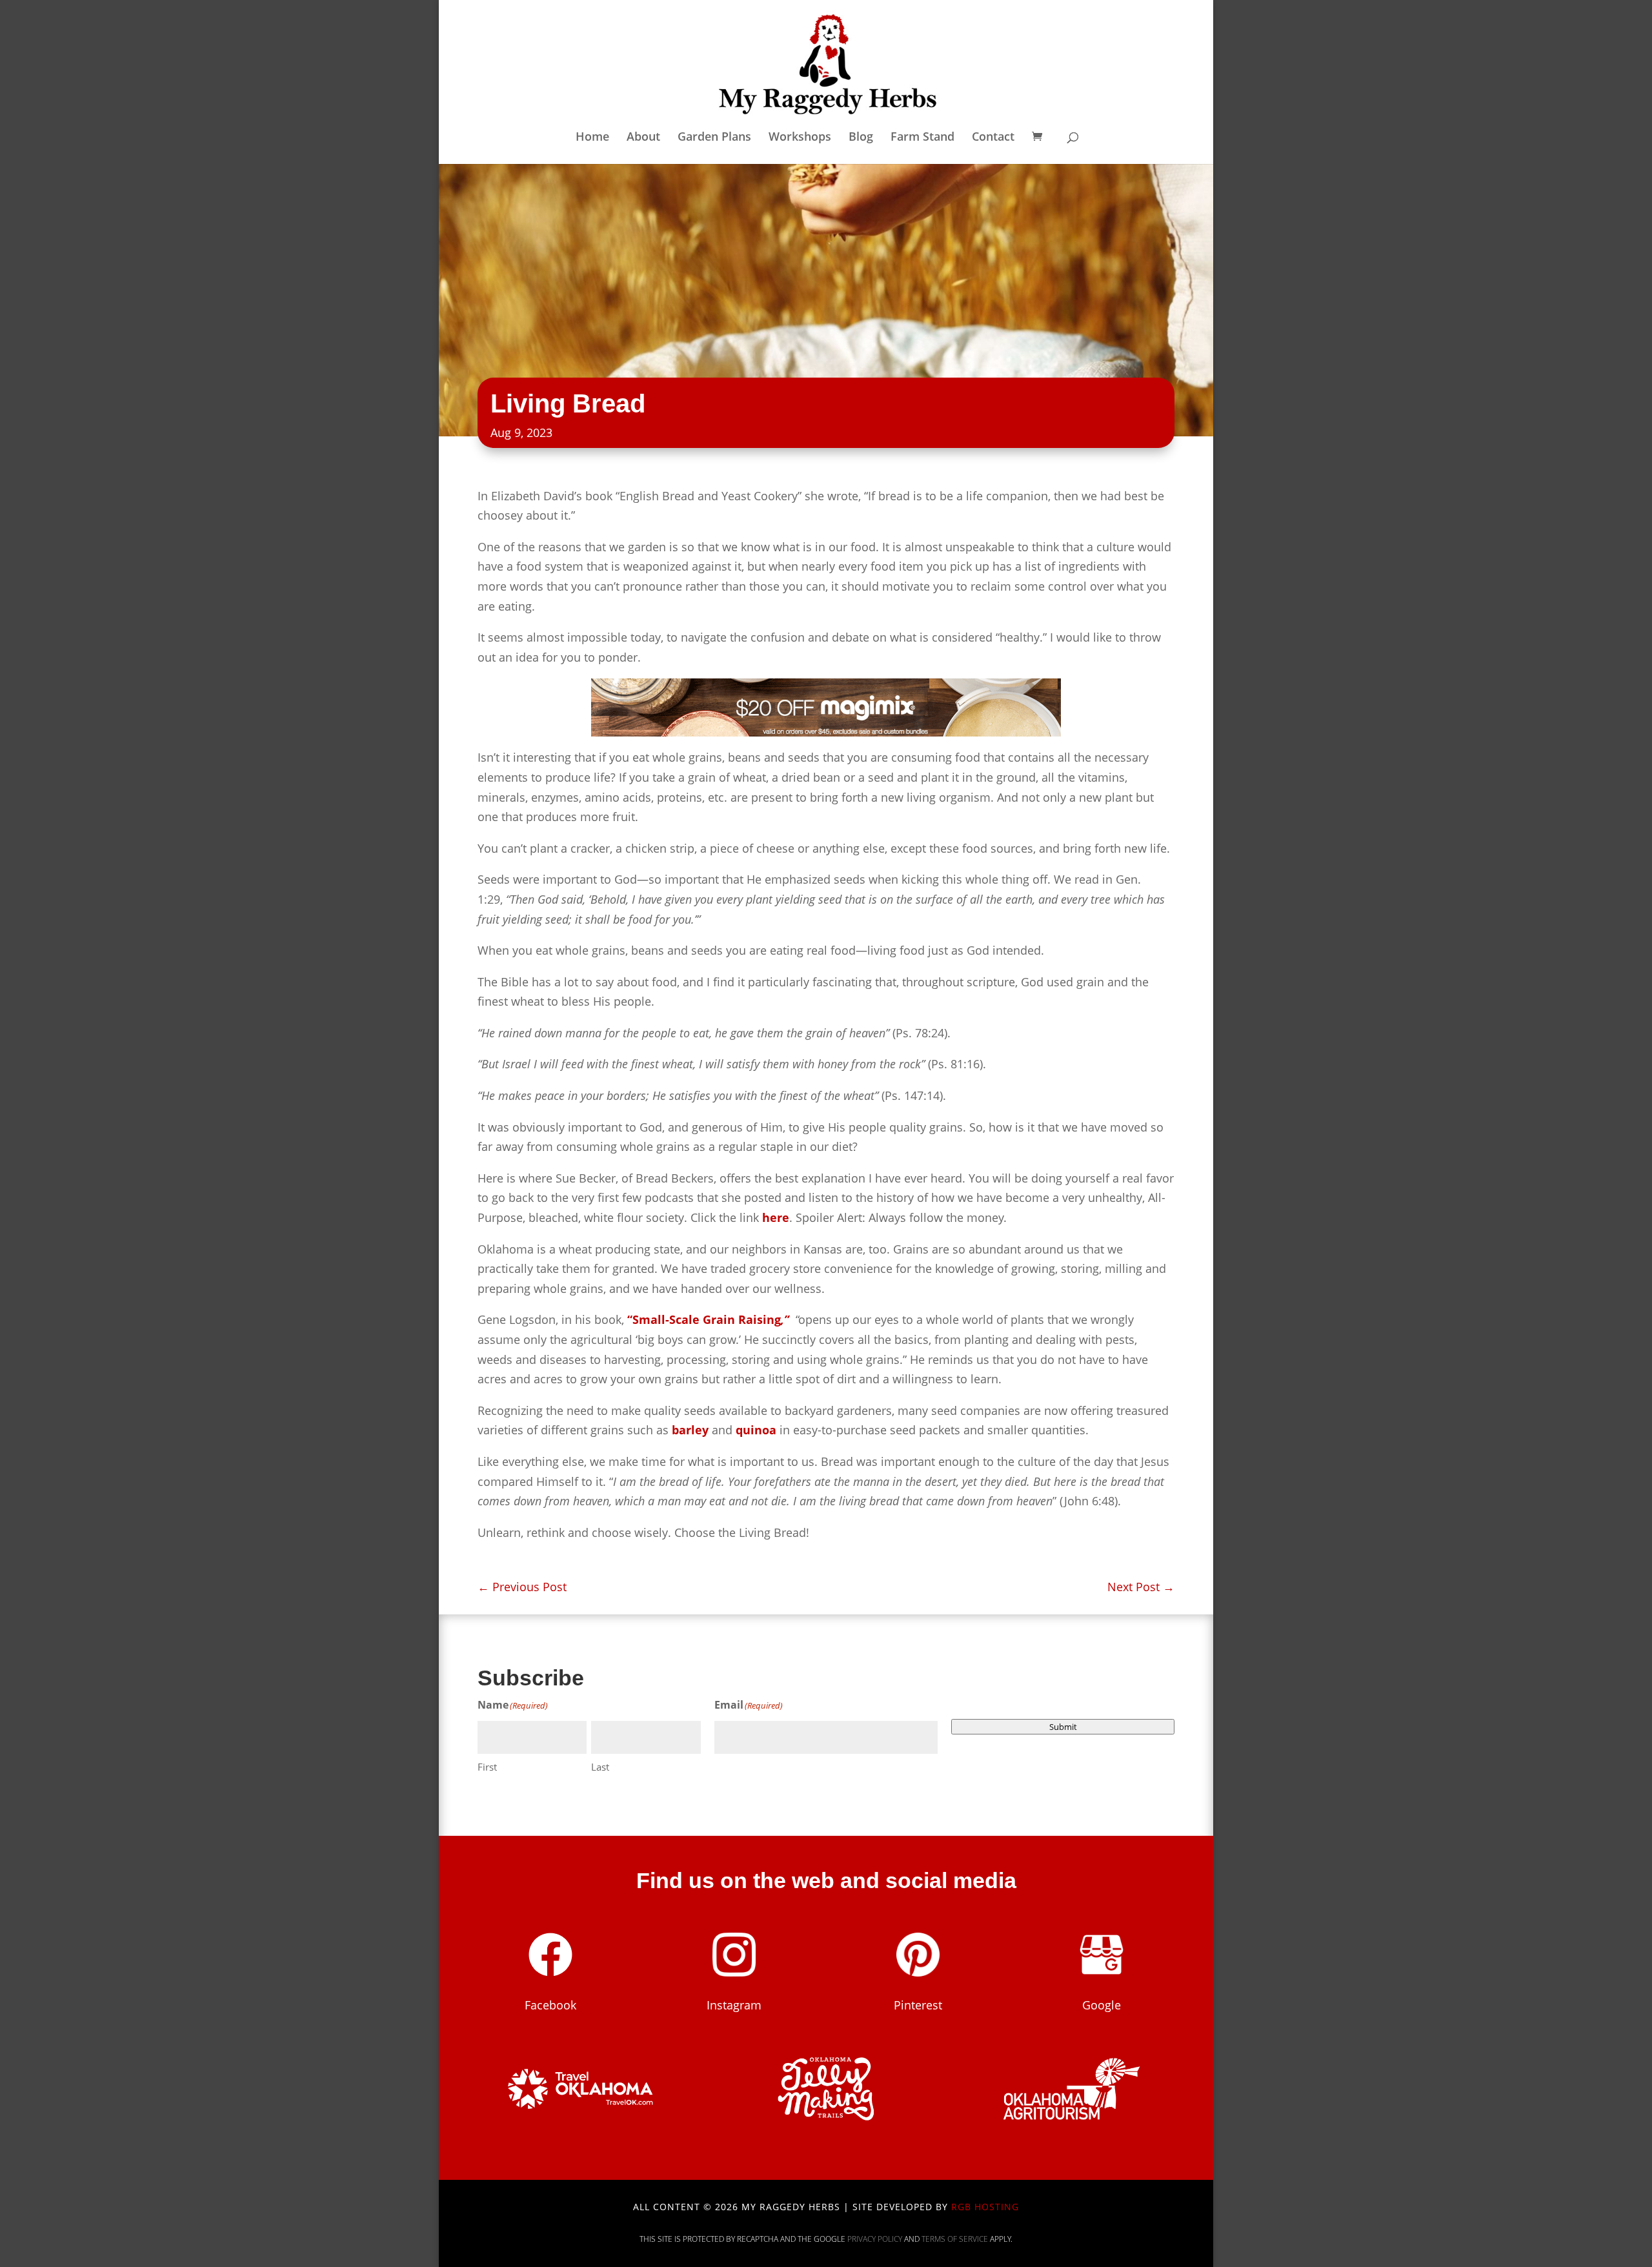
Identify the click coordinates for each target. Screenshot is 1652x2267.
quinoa (756, 1430)
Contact (993, 138)
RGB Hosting (985, 2207)
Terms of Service (955, 2239)
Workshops (800, 138)
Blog (861, 138)
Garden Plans (714, 138)
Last (600, 1767)
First (487, 1767)
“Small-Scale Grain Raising (708, 1319)
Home (592, 138)
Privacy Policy (875, 2239)
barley (690, 1430)
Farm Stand (922, 138)
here (776, 1217)
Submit (1063, 1727)
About (643, 138)
